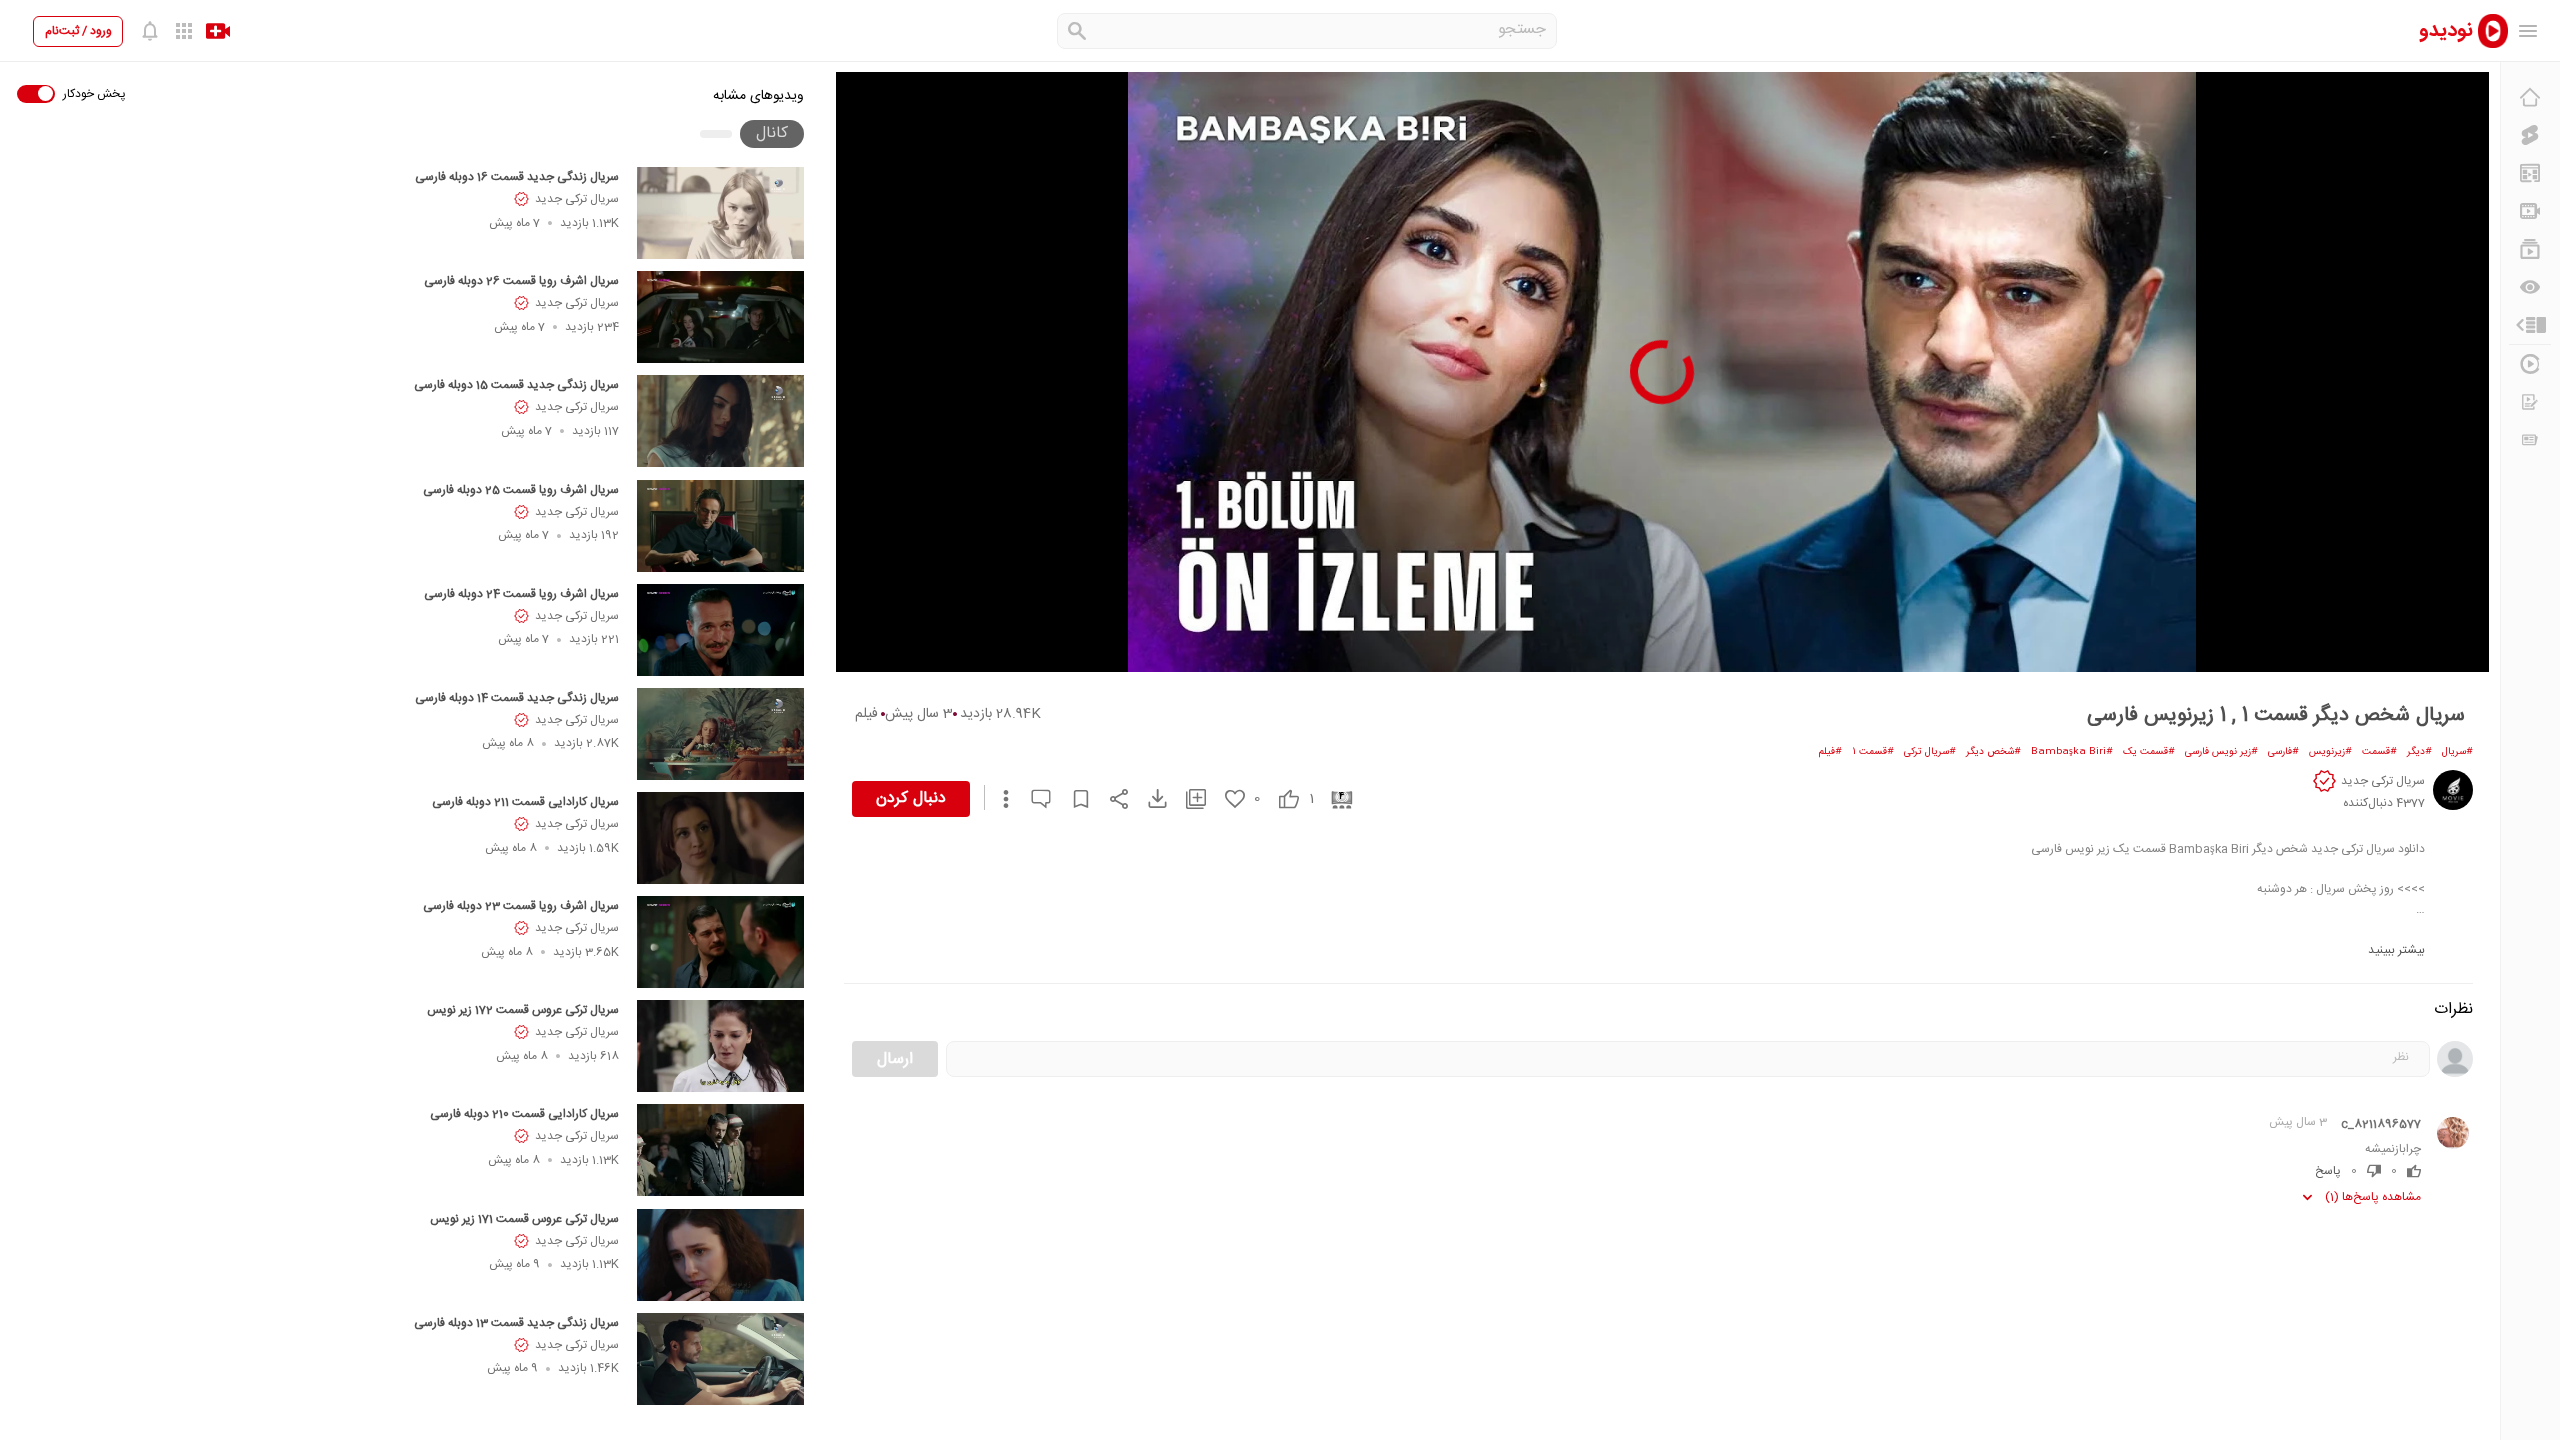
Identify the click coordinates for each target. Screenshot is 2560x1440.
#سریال (2457, 752)
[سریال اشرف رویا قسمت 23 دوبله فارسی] (720, 942)
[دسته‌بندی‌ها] (2530, 325)
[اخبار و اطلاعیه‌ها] (2530, 440)
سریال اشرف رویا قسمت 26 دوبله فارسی (521, 281)
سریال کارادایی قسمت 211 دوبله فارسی (525, 802)
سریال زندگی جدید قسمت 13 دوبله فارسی (516, 1323)
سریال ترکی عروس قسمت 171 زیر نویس (524, 1219)
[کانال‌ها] (2530, 211)
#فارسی (2283, 752)
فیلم (866, 714)
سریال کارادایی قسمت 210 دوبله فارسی (524, 1114)
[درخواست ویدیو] (2530, 402)
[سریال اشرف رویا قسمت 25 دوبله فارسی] (720, 526)
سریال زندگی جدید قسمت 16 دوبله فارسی (517, 177)
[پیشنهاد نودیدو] (2530, 173)
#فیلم (1830, 752)
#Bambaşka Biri (2072, 752)
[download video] (1148, 798)
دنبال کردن (911, 798)
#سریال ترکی (1930, 752)
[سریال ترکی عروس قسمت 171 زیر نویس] (720, 1255)
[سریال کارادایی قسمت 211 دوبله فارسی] (720, 838)
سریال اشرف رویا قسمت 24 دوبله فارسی (521, 594)
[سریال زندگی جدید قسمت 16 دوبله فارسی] (720, 213)
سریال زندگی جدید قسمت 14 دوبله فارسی (517, 698)
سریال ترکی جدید (577, 199)
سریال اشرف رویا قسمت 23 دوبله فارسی (521, 906)
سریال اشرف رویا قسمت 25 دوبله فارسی (521, 490)
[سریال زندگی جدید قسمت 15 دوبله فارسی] (720, 421)
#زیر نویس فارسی (2221, 752)
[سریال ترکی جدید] (2453, 790)
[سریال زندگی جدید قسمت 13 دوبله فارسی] (720, 1359)
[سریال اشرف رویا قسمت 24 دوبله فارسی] (720, 630)
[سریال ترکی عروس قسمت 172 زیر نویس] (720, 1046)
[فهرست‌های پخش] (2530, 249)
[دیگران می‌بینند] (2530, 287)
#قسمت (2379, 752)
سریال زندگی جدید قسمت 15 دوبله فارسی (516, 385)
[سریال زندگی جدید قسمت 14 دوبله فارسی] (720, 734)
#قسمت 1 (1873, 752)
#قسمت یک (2149, 752)
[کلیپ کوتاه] (2530, 135)
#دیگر (2419, 752)
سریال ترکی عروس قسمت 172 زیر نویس (523, 1010)
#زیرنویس (2330, 752)
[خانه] (2530, 97)
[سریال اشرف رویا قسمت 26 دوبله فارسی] (720, 317)
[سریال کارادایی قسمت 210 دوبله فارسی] (720, 1150)
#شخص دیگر (1993, 752)
